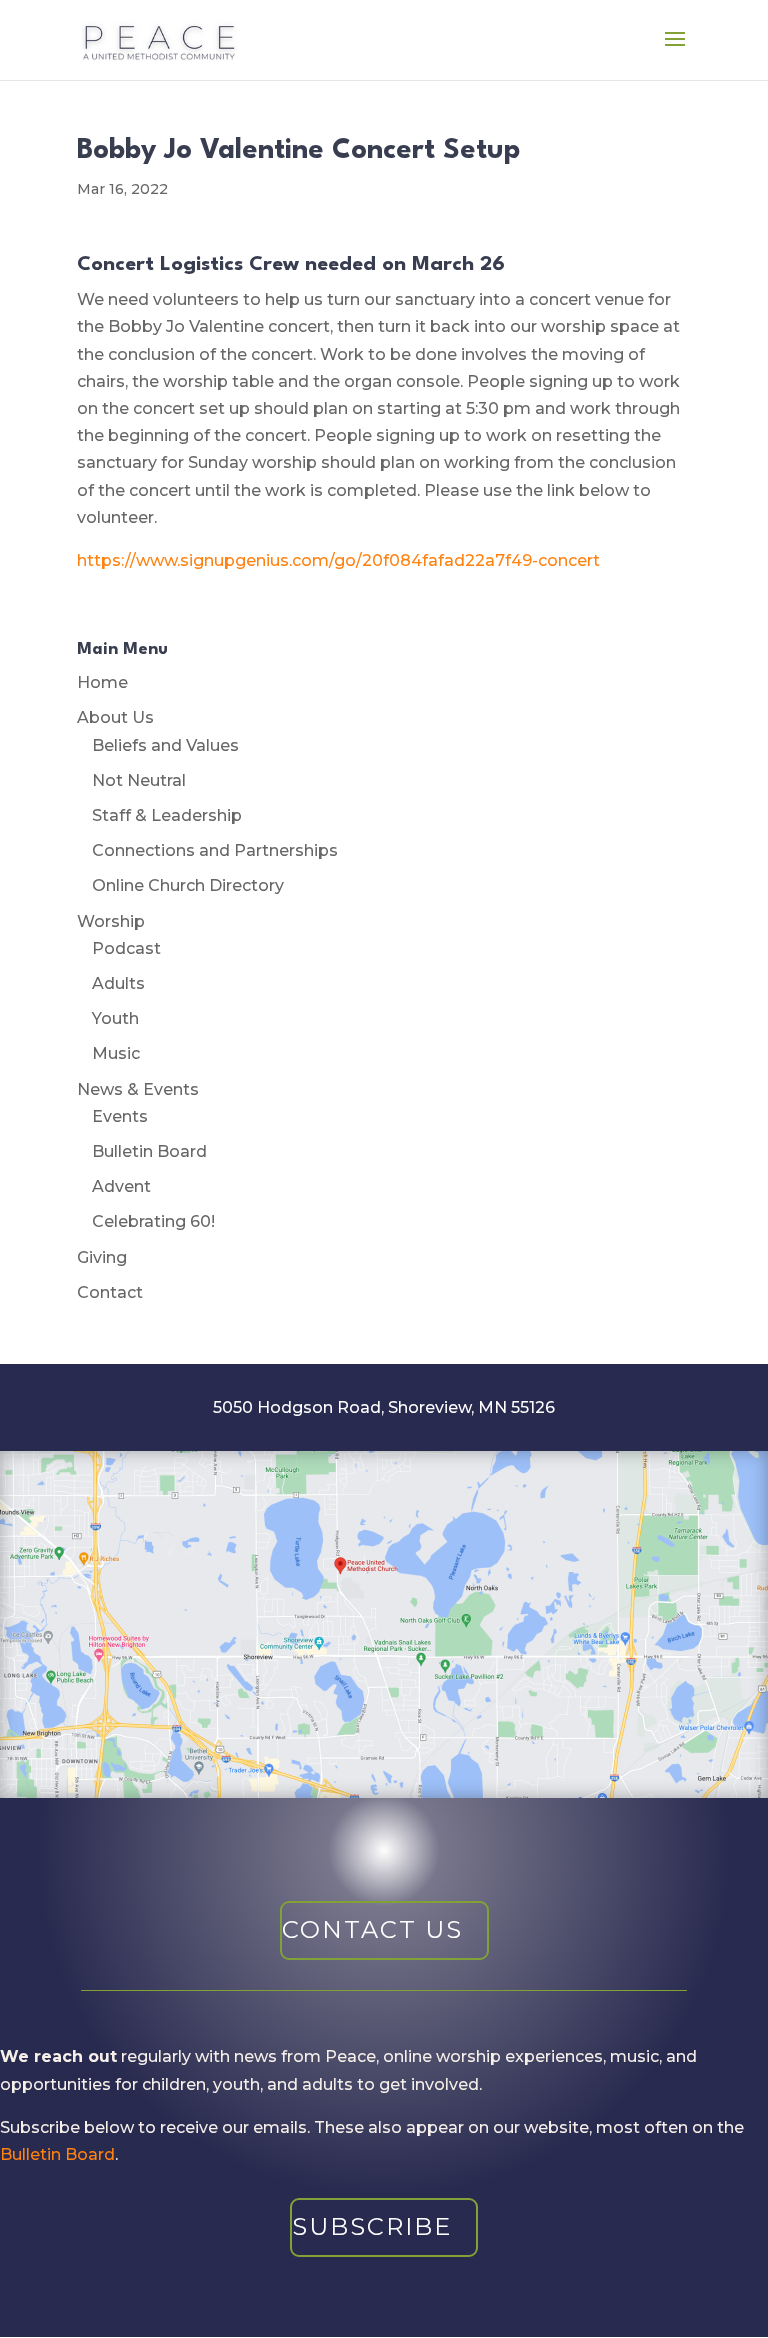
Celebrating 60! (153, 1221)
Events (120, 1116)
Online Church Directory (188, 885)
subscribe (372, 2226)
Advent (121, 1186)
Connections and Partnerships (215, 850)
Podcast (126, 948)
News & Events (138, 1089)
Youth (115, 1018)
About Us (115, 717)
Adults (118, 983)
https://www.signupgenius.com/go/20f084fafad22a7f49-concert (338, 560)
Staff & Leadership (167, 815)
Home (102, 682)
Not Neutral (139, 780)
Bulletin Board (149, 1151)
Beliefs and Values (165, 745)
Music (116, 1053)
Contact (110, 1292)
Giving (102, 1257)
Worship (111, 921)
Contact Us (372, 1929)
